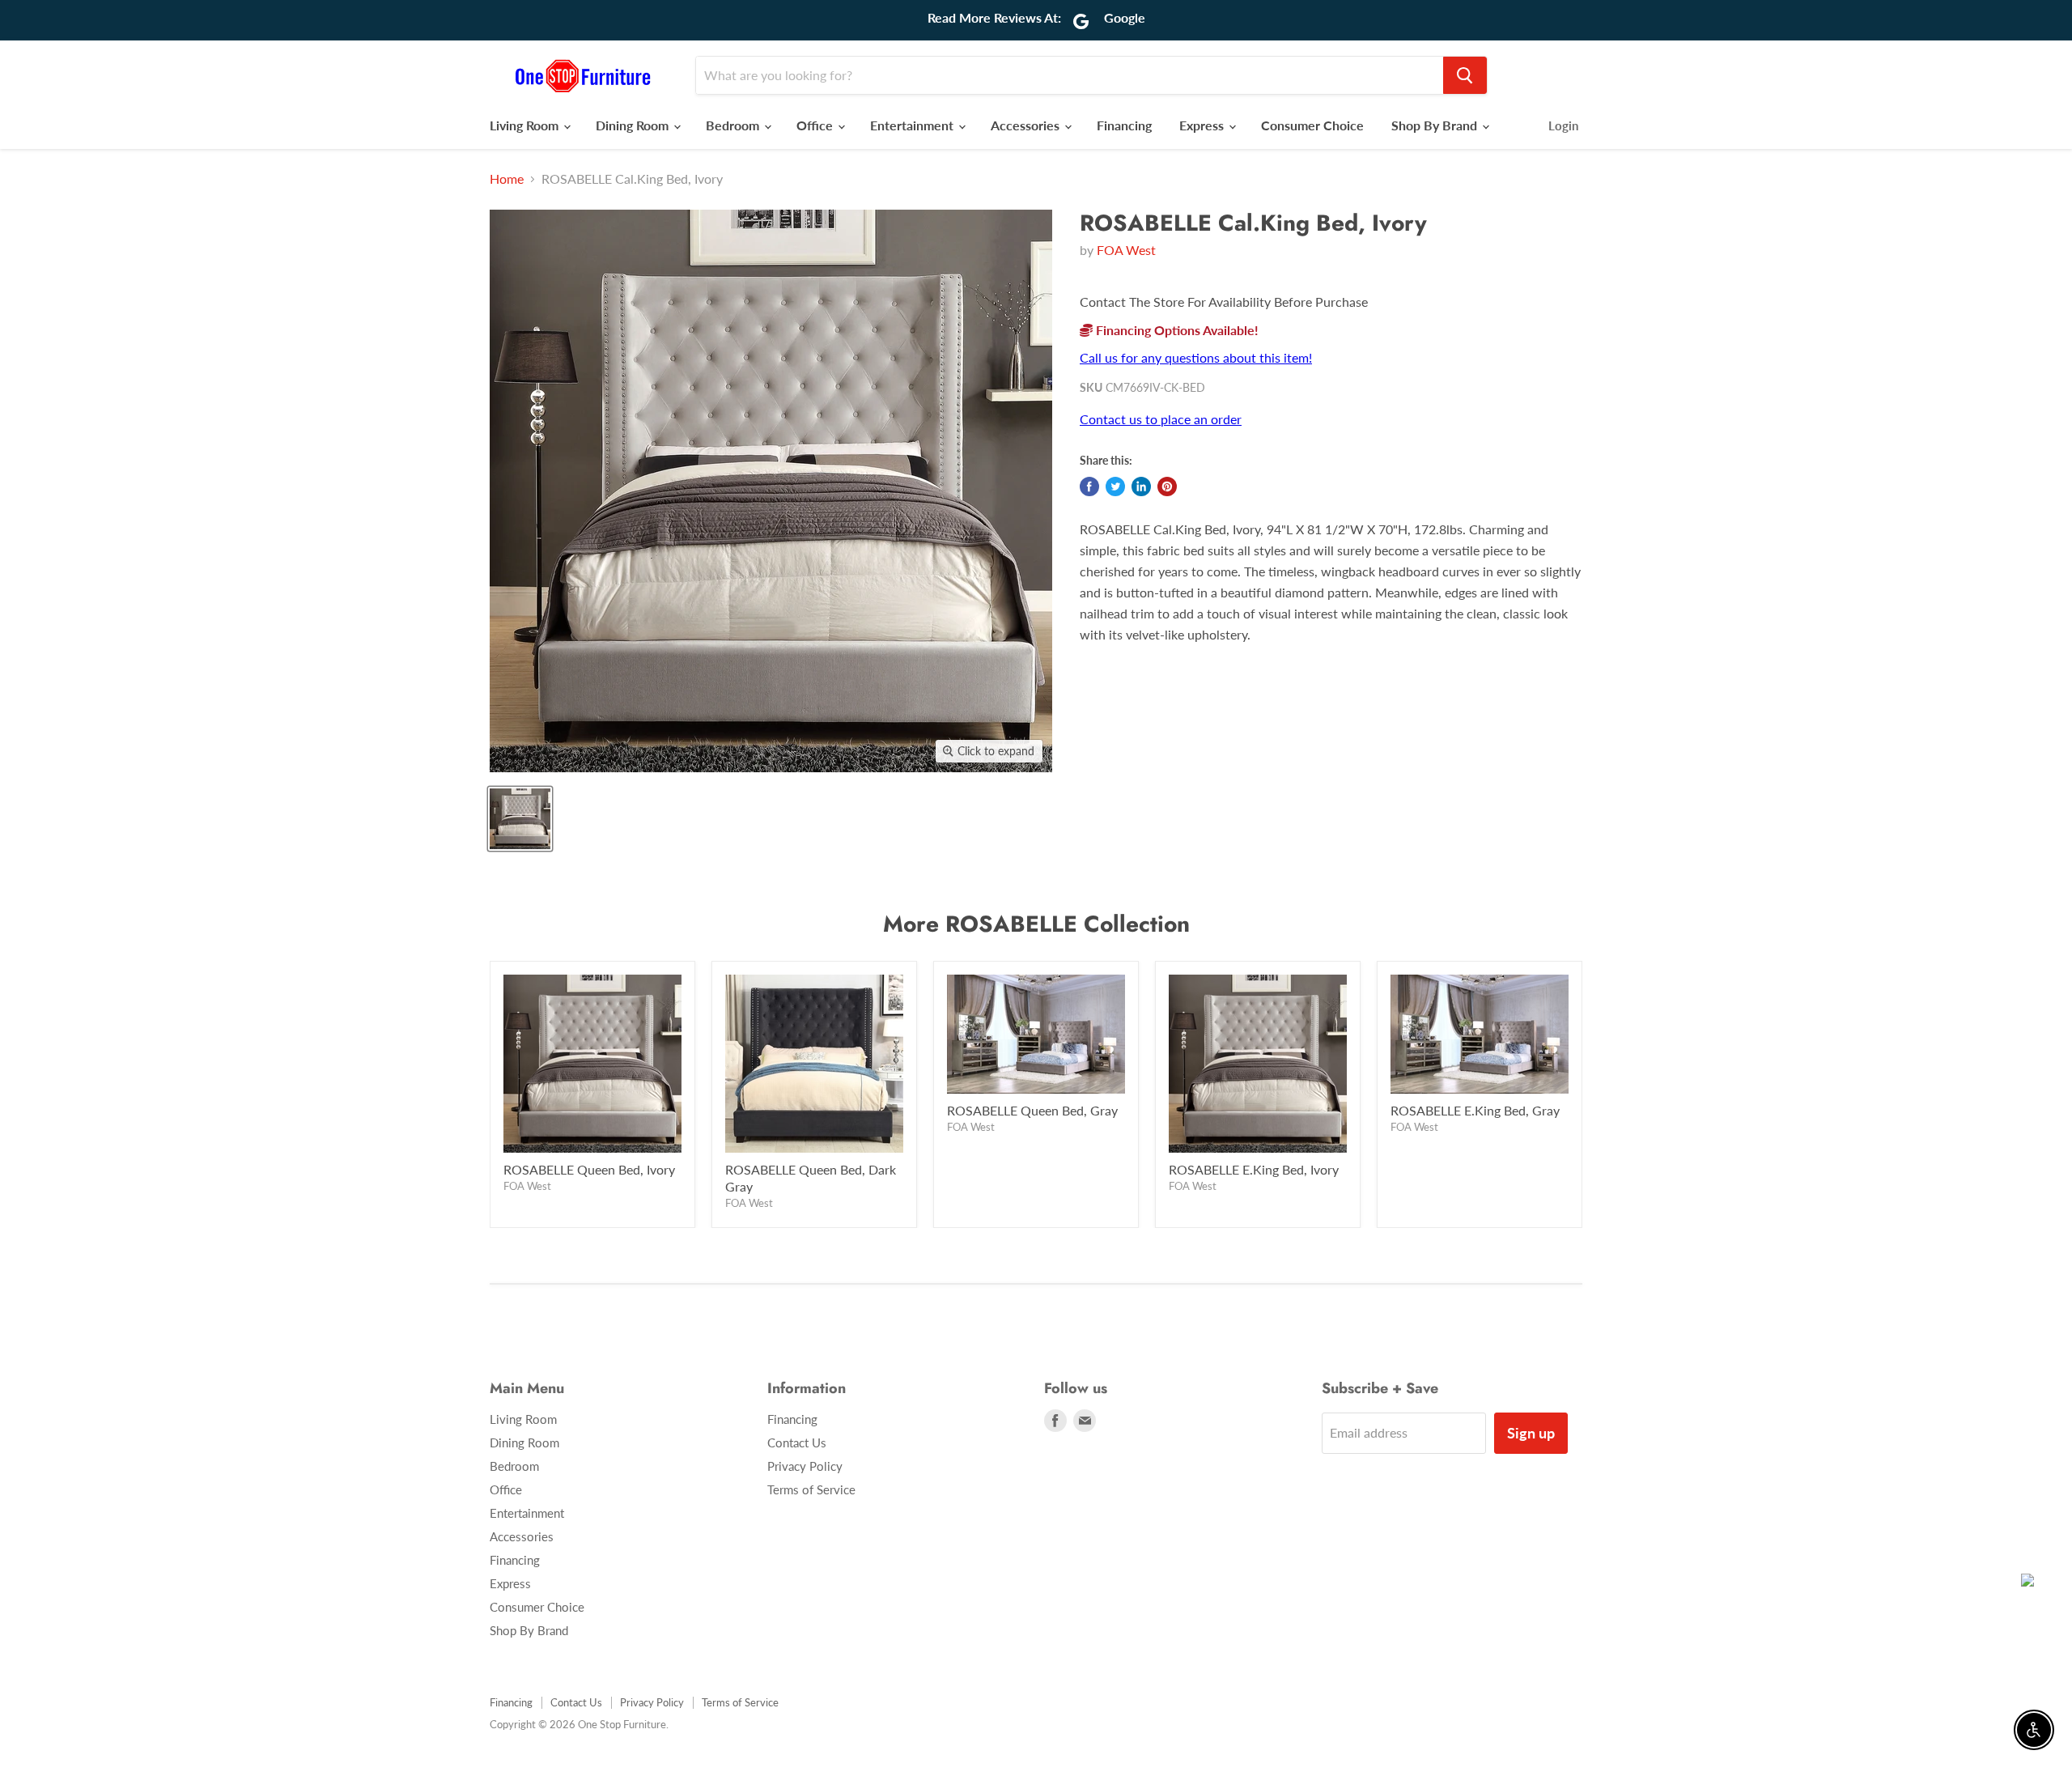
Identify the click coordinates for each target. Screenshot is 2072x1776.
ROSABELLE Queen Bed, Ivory (589, 1169)
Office (816, 125)
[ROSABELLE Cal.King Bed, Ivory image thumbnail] (520, 819)
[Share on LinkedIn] (1141, 486)
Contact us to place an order (1161, 419)
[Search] (1465, 75)
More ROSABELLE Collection (1036, 924)
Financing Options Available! (1176, 330)
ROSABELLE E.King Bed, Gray (1475, 1110)
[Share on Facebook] (1089, 486)
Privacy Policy (805, 1466)
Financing (1124, 125)
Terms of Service (811, 1489)
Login (1563, 125)
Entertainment (913, 125)
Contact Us (797, 1442)
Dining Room (634, 125)
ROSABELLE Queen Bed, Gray (1032, 1110)
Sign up (1531, 1433)
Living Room (526, 125)
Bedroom (734, 125)
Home (507, 179)
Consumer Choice (1312, 125)
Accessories (1027, 125)
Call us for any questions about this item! (1196, 357)
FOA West (1126, 250)
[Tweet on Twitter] (1115, 486)
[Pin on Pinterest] (1167, 486)
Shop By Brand (1436, 125)
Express (1203, 125)
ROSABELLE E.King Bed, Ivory (1254, 1169)
